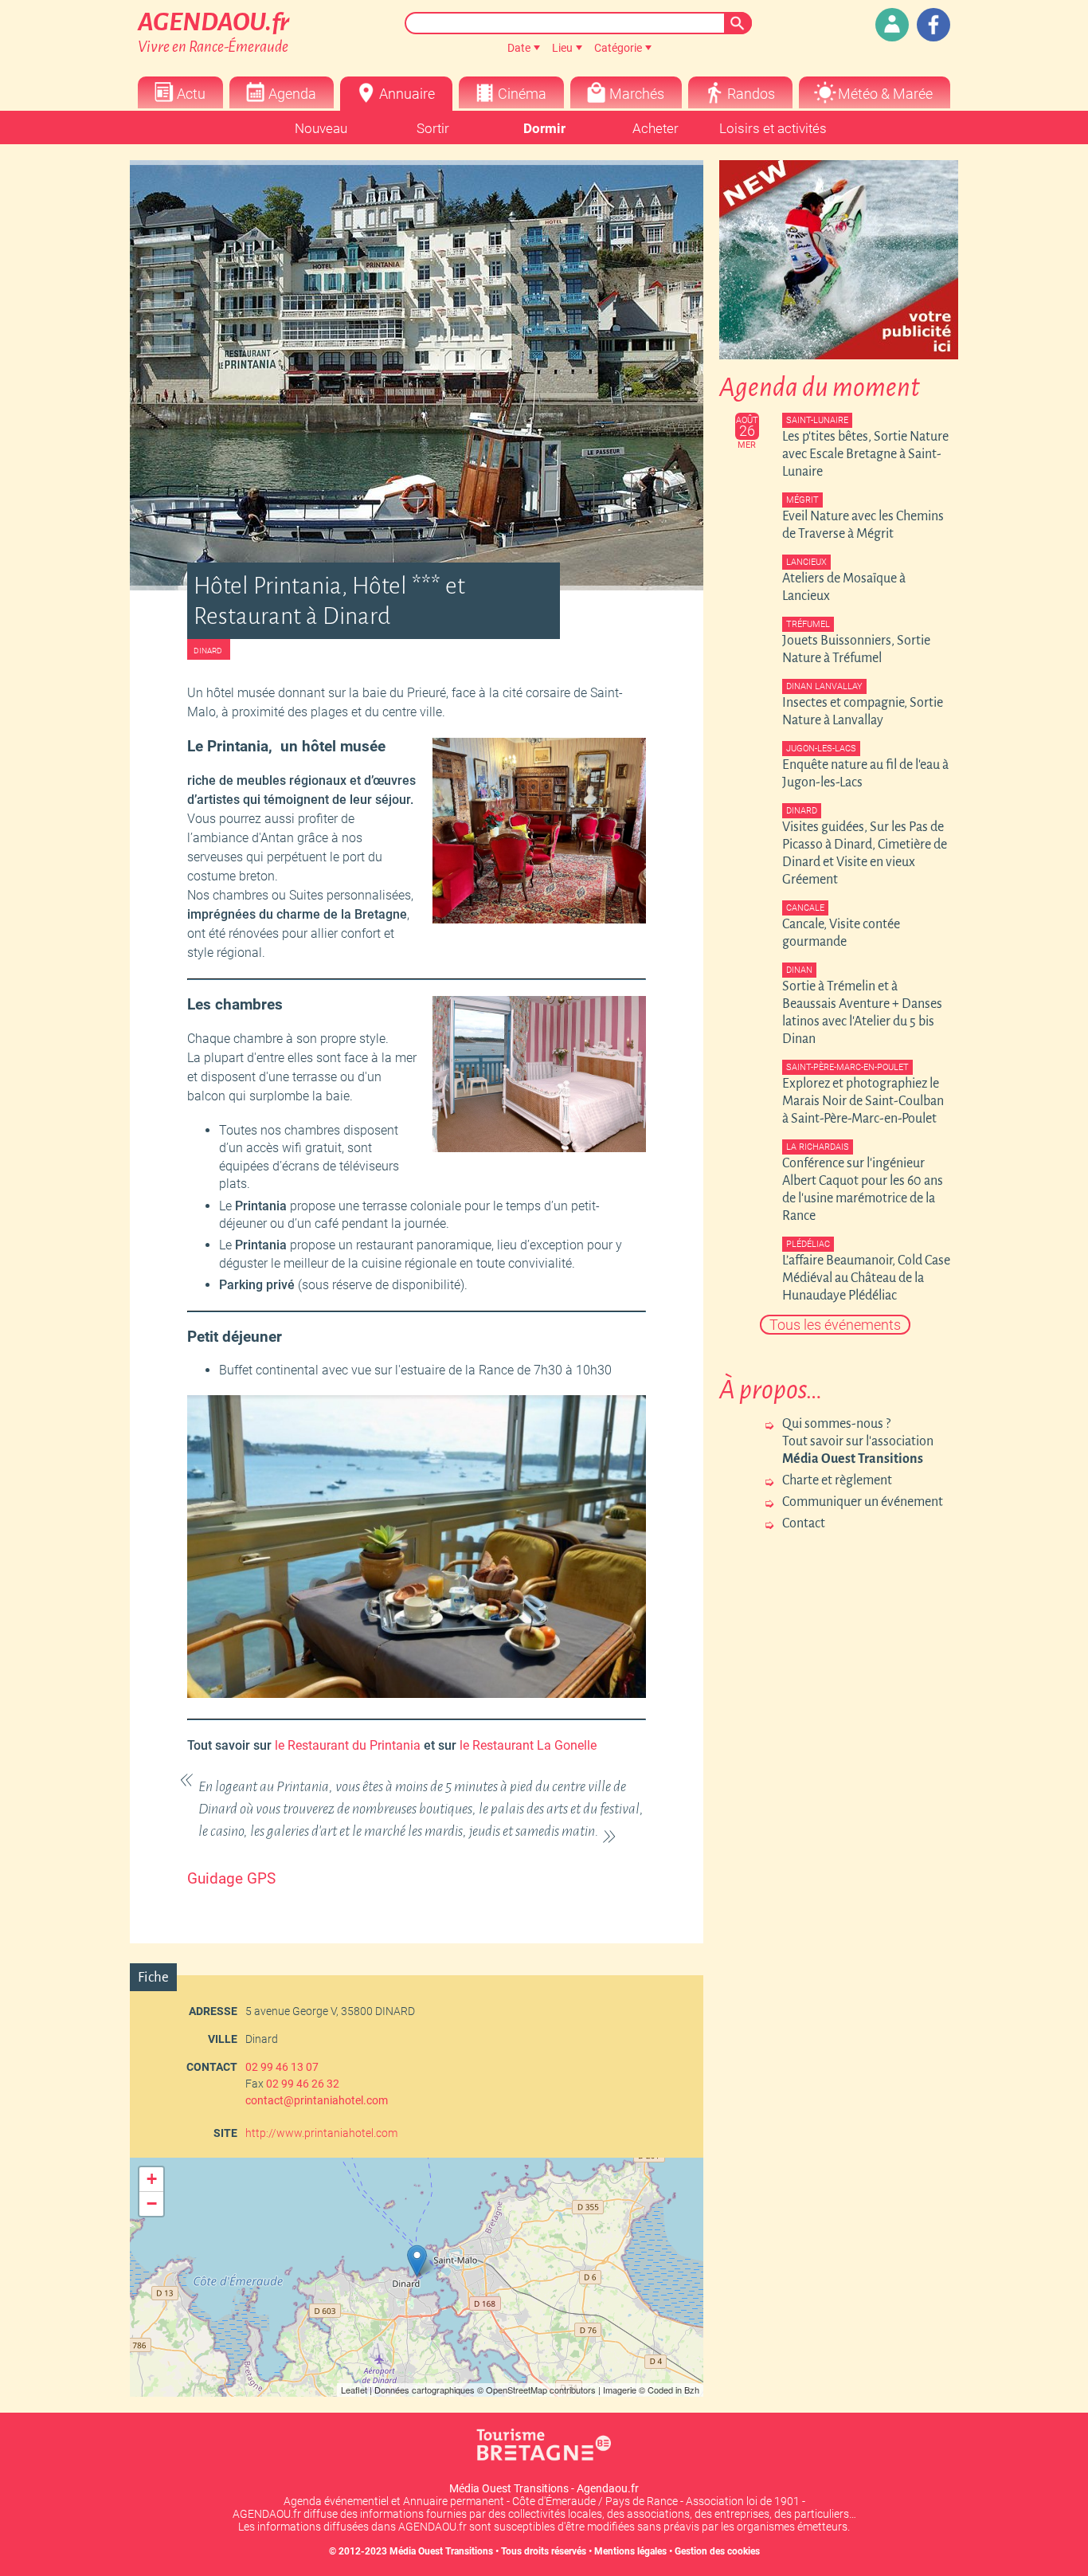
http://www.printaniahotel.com (321, 2133)
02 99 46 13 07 (282, 2067)
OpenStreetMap (517, 2390)
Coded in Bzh (673, 2390)
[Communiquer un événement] (892, 25)
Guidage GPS (231, 1879)
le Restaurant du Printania (348, 1745)
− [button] (152, 2204)
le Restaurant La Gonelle (528, 1745)
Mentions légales (630, 2551)
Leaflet (354, 2390)
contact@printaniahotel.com (317, 2100)
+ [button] (152, 2179)
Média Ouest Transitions (441, 2551)
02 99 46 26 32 (303, 2084)
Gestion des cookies (717, 2551)
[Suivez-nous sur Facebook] (933, 25)
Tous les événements (835, 1325)
